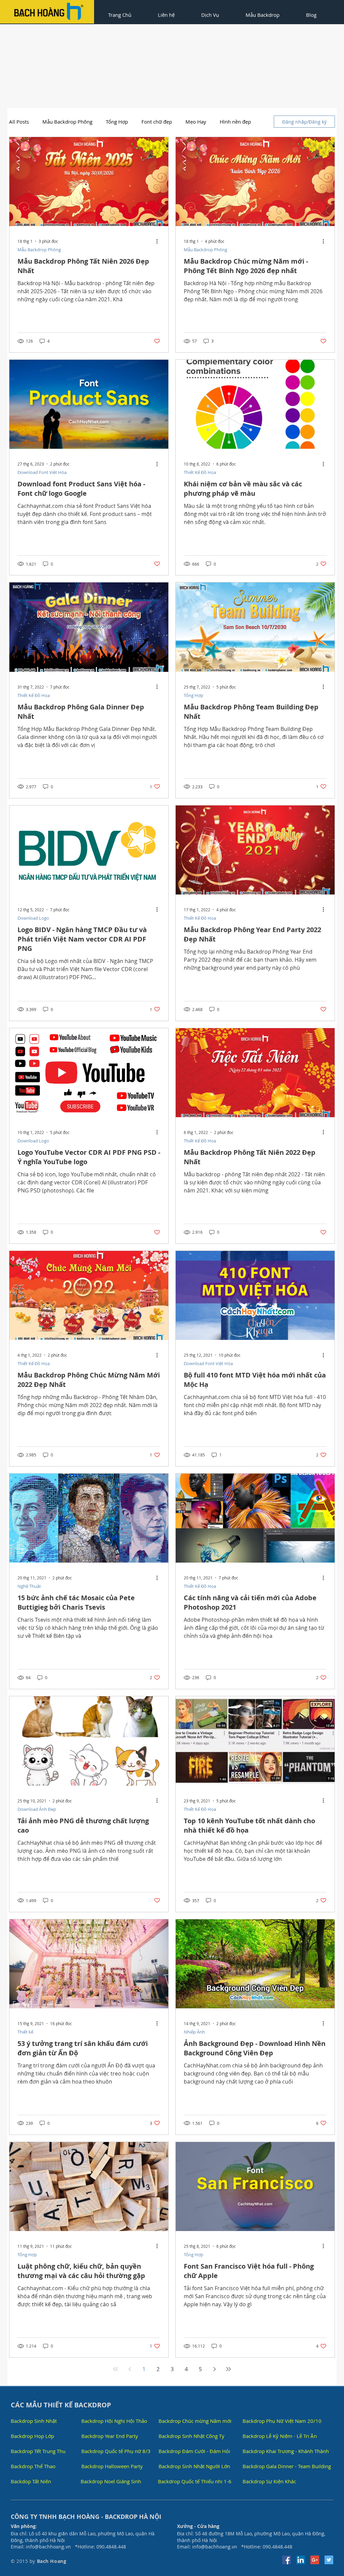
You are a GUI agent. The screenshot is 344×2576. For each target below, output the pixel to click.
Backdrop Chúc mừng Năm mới (195, 2421)
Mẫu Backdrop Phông (67, 122)
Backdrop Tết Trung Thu (38, 2451)
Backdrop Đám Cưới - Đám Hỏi (194, 2451)
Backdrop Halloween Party (112, 2466)
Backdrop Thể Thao (33, 2466)
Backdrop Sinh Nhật (34, 2421)
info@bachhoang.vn (48, 2547)
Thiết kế (25, 2032)
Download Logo (33, 918)
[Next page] (214, 2369)
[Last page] (228, 2369)
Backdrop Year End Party (110, 2436)
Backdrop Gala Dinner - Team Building (287, 2466)
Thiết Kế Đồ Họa (200, 472)
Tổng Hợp (117, 122)
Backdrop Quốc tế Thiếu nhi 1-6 (195, 2481)
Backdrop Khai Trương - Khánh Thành (286, 2451)
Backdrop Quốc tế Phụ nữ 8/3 (116, 2451)
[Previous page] (130, 2369)
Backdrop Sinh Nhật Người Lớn (194, 2466)
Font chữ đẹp (157, 122)
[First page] (116, 2369)
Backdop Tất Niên (31, 2481)
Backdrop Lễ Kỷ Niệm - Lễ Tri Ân (280, 2436)
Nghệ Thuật (29, 1586)
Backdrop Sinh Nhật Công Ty (191, 2436)
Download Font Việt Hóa (42, 472)
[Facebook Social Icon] (287, 2560)
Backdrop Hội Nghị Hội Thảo (114, 2421)
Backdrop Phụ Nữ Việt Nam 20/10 (282, 2421)
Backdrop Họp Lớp (32, 2436)
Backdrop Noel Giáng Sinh (111, 2481)
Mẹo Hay (196, 122)
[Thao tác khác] (159, 241)
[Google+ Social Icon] (315, 2560)
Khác (225, 122)
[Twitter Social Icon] (329, 2560)
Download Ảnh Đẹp (37, 1809)
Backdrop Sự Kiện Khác (269, 2481)
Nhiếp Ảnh (194, 2032)
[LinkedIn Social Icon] (301, 2560)
